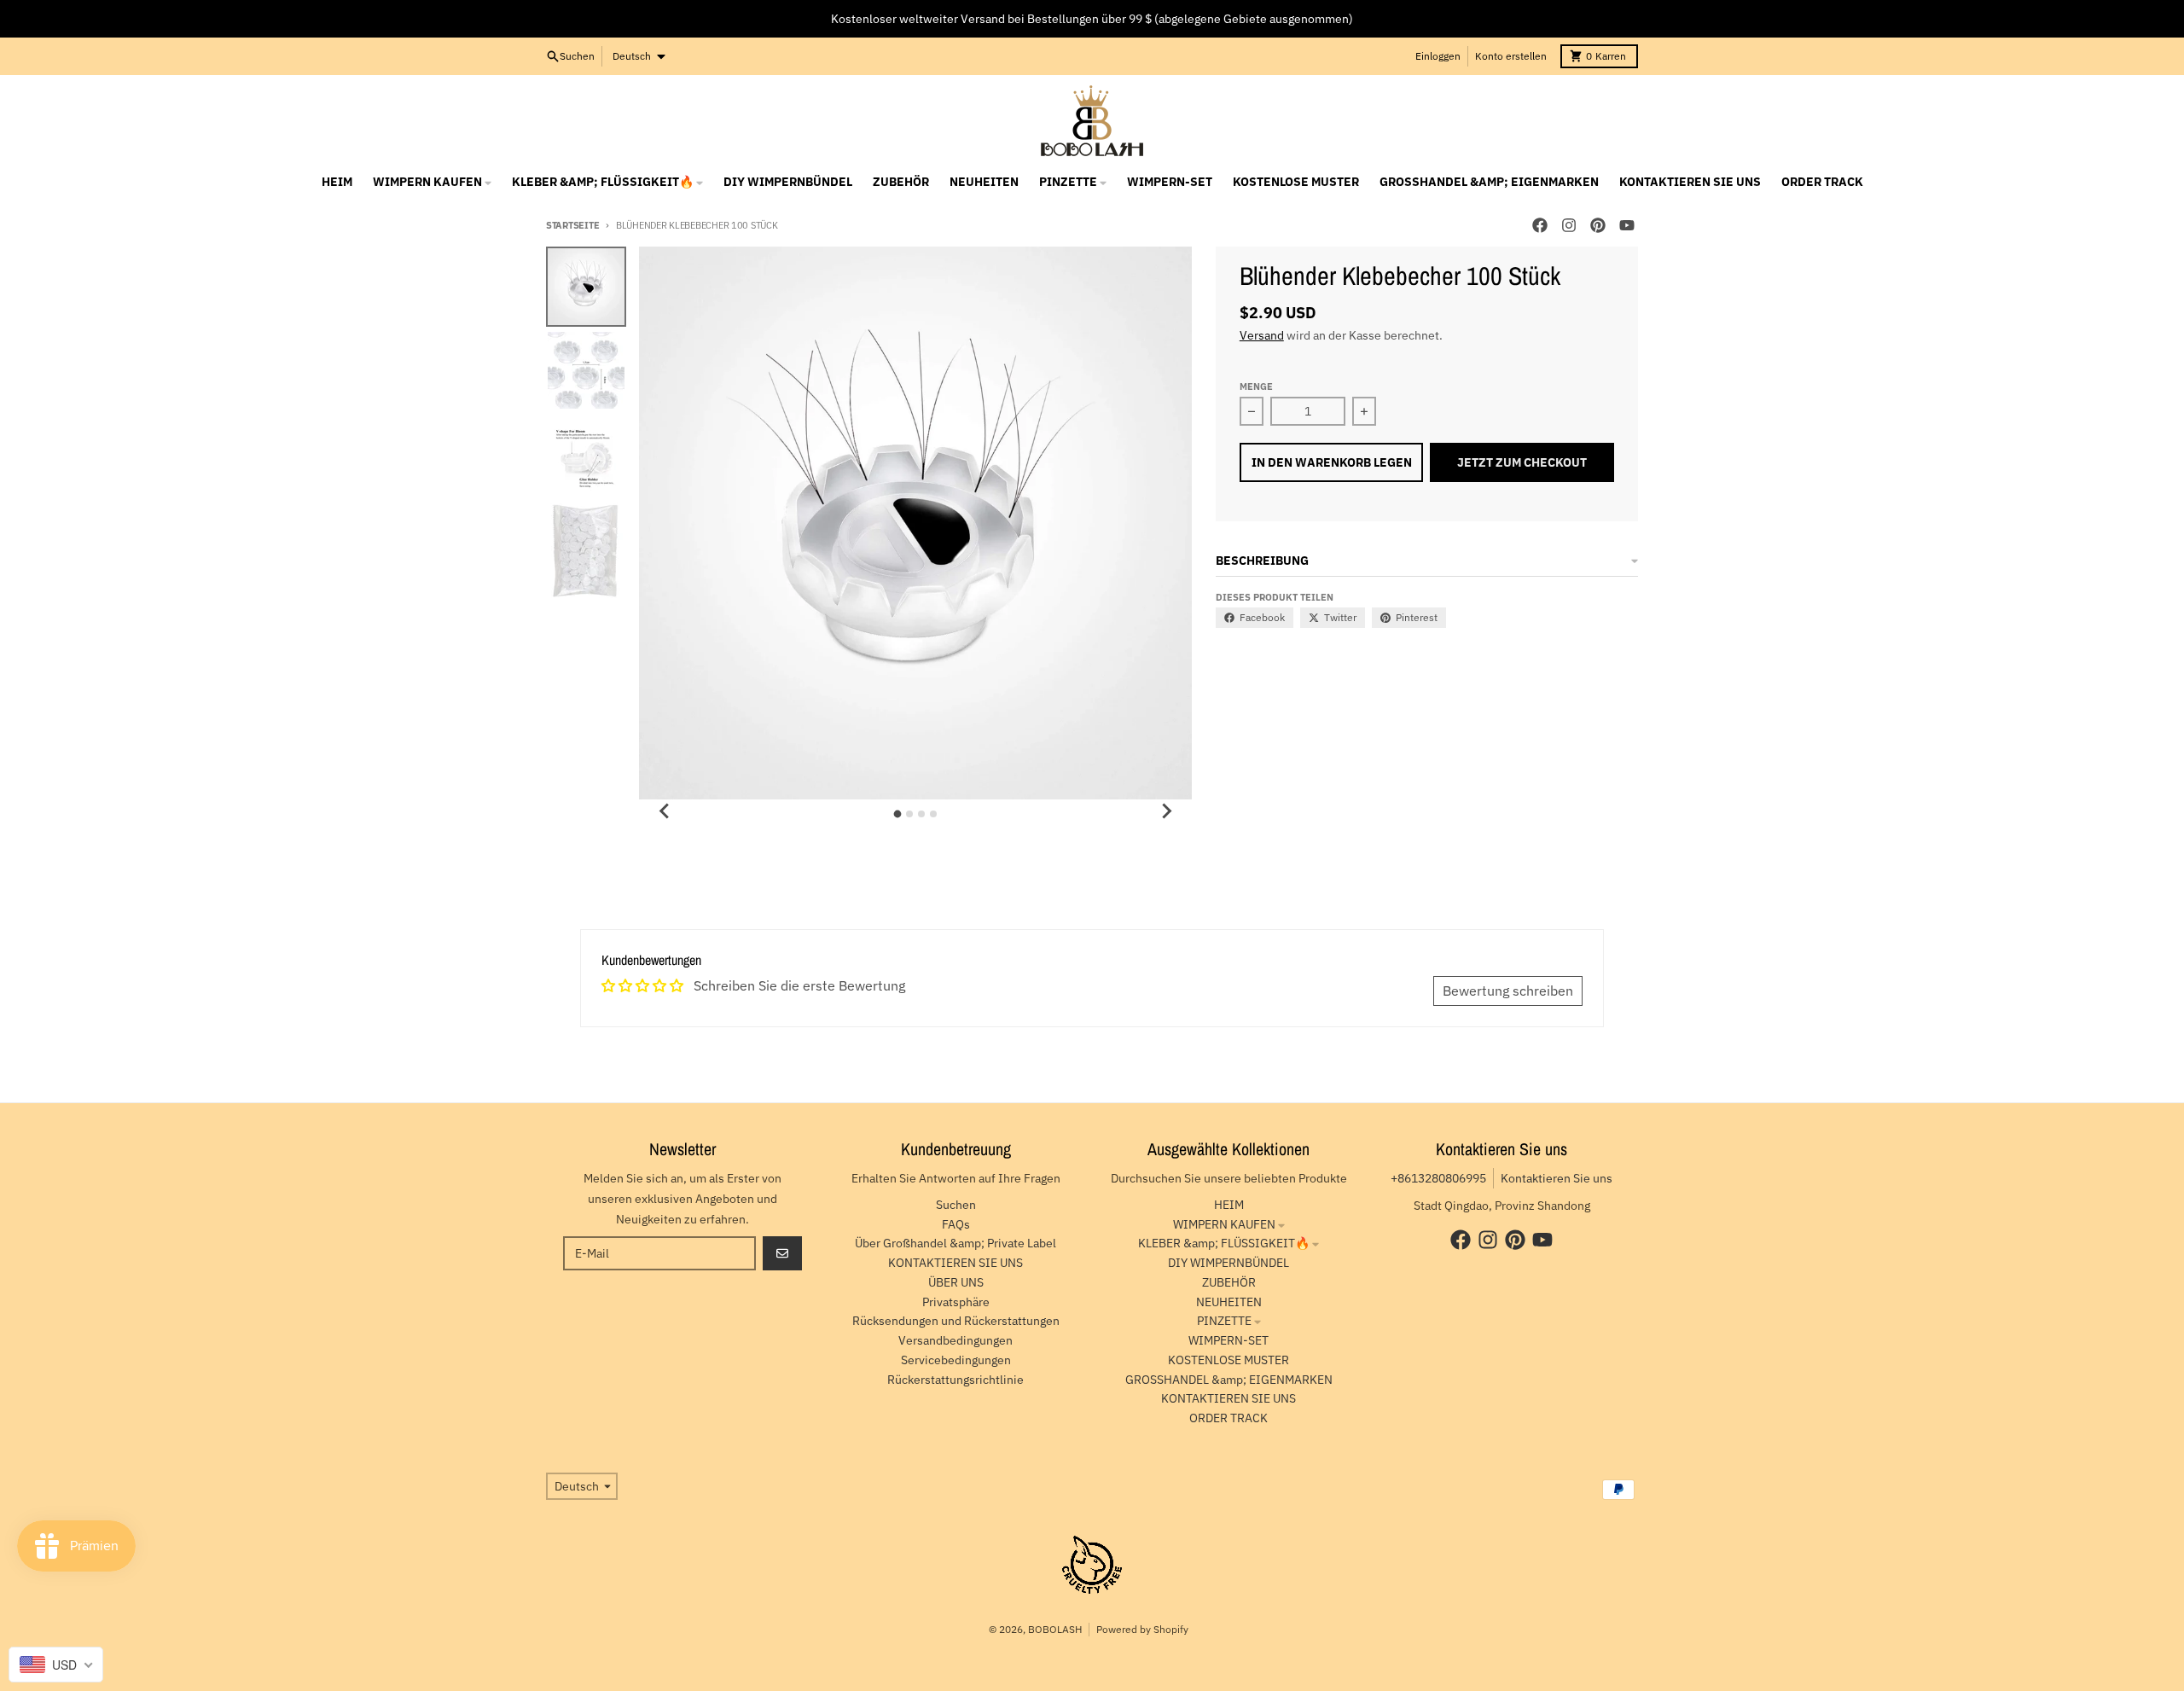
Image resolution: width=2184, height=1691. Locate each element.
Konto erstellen (1511, 56)
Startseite (572, 225)
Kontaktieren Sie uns (1557, 1178)
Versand (1262, 335)
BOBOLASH (1055, 1629)
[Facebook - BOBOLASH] (1540, 225)
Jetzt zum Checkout (1522, 462)
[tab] (898, 814)
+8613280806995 (1438, 1178)
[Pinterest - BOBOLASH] (1598, 225)
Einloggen (1438, 56)
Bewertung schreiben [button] (1508, 991)
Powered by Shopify (1142, 1629)
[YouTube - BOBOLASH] (1627, 225)
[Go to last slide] (665, 811)
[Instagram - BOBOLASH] (1569, 225)
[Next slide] (1166, 811)
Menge (1256, 386)
